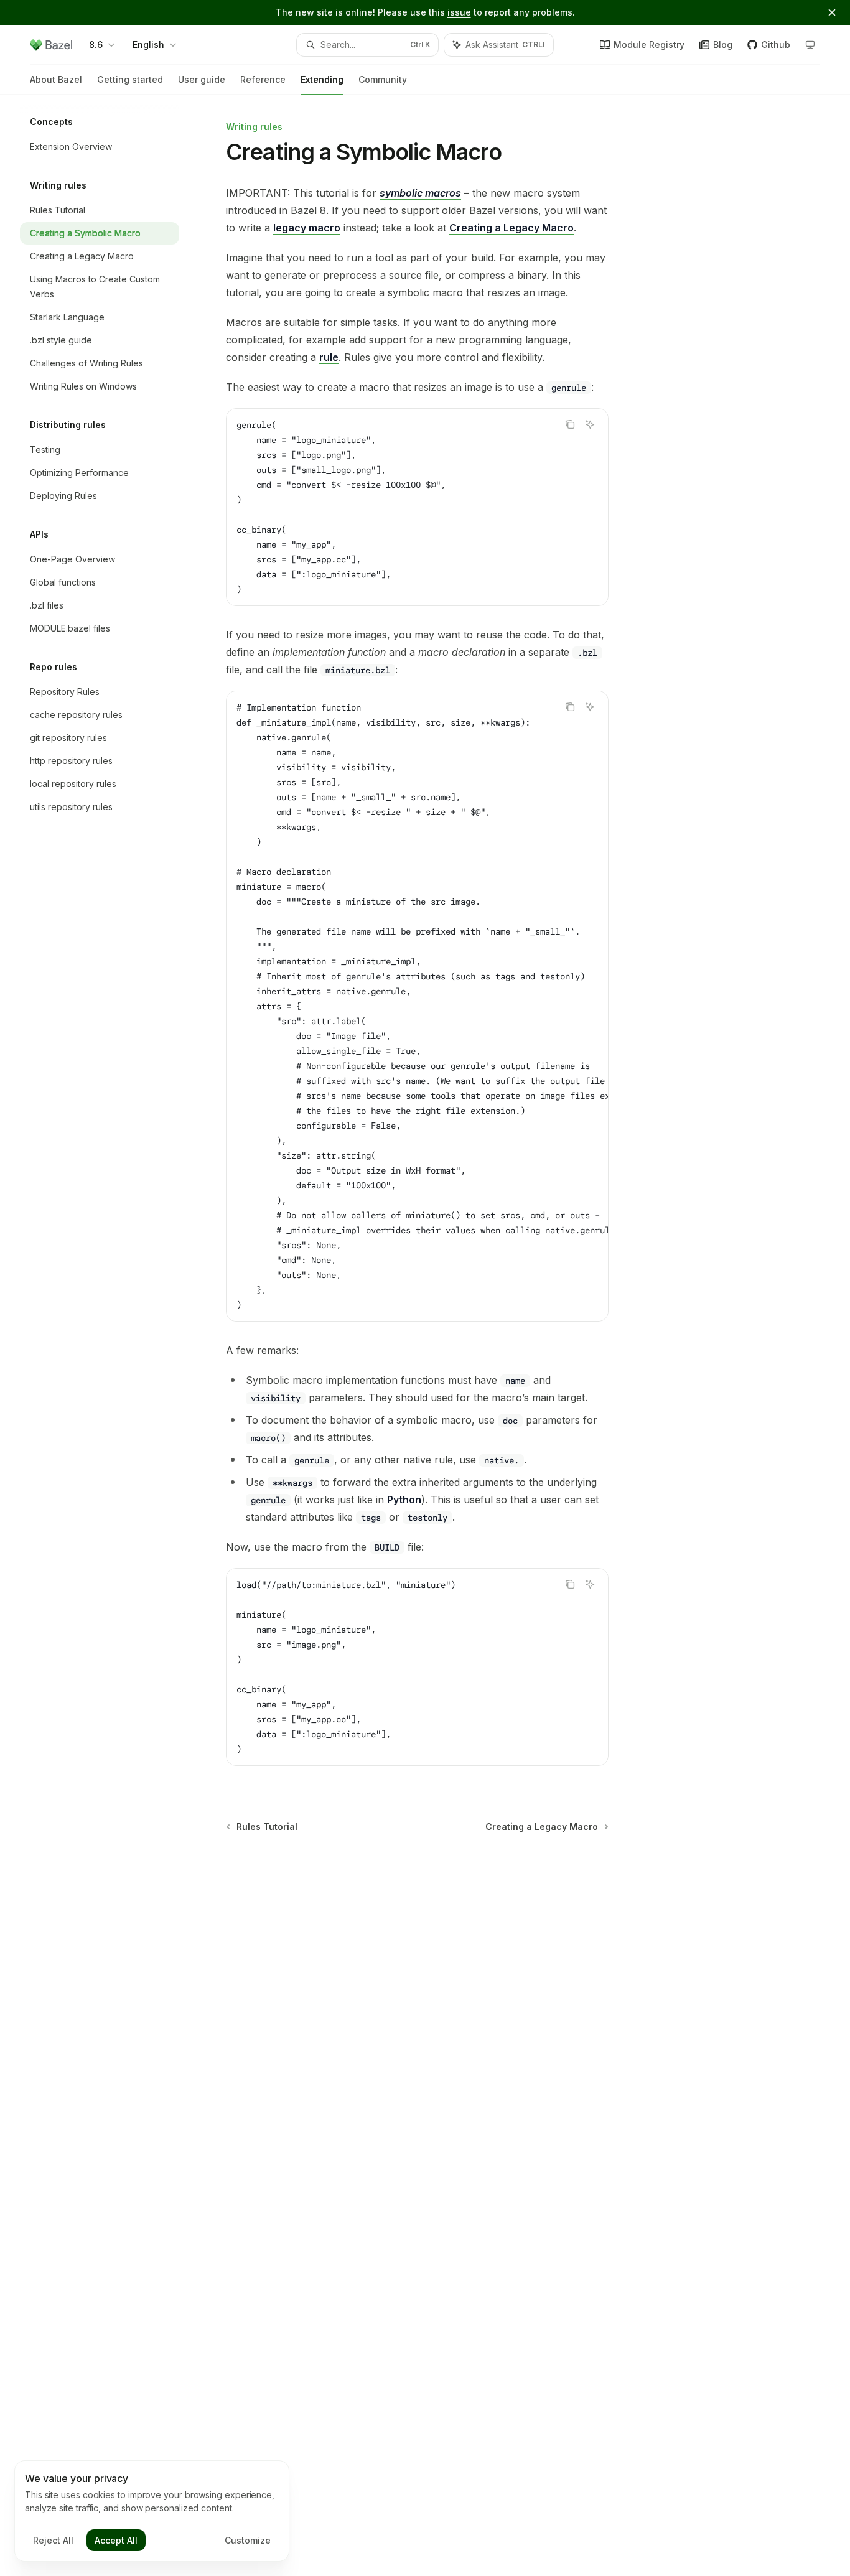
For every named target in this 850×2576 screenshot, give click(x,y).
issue (459, 12)
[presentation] (417, 1006)
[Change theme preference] (810, 45)
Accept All (116, 2540)
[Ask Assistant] (590, 424)
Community (383, 79)
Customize (248, 2540)
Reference (263, 79)
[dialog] (152, 2511)
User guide (202, 79)
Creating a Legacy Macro (511, 228)
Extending (322, 79)
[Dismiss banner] (832, 12)
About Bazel (56, 79)
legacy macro (307, 228)
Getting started (130, 79)
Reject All (53, 2540)
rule (329, 357)
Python (404, 1500)
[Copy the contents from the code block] (570, 424)
